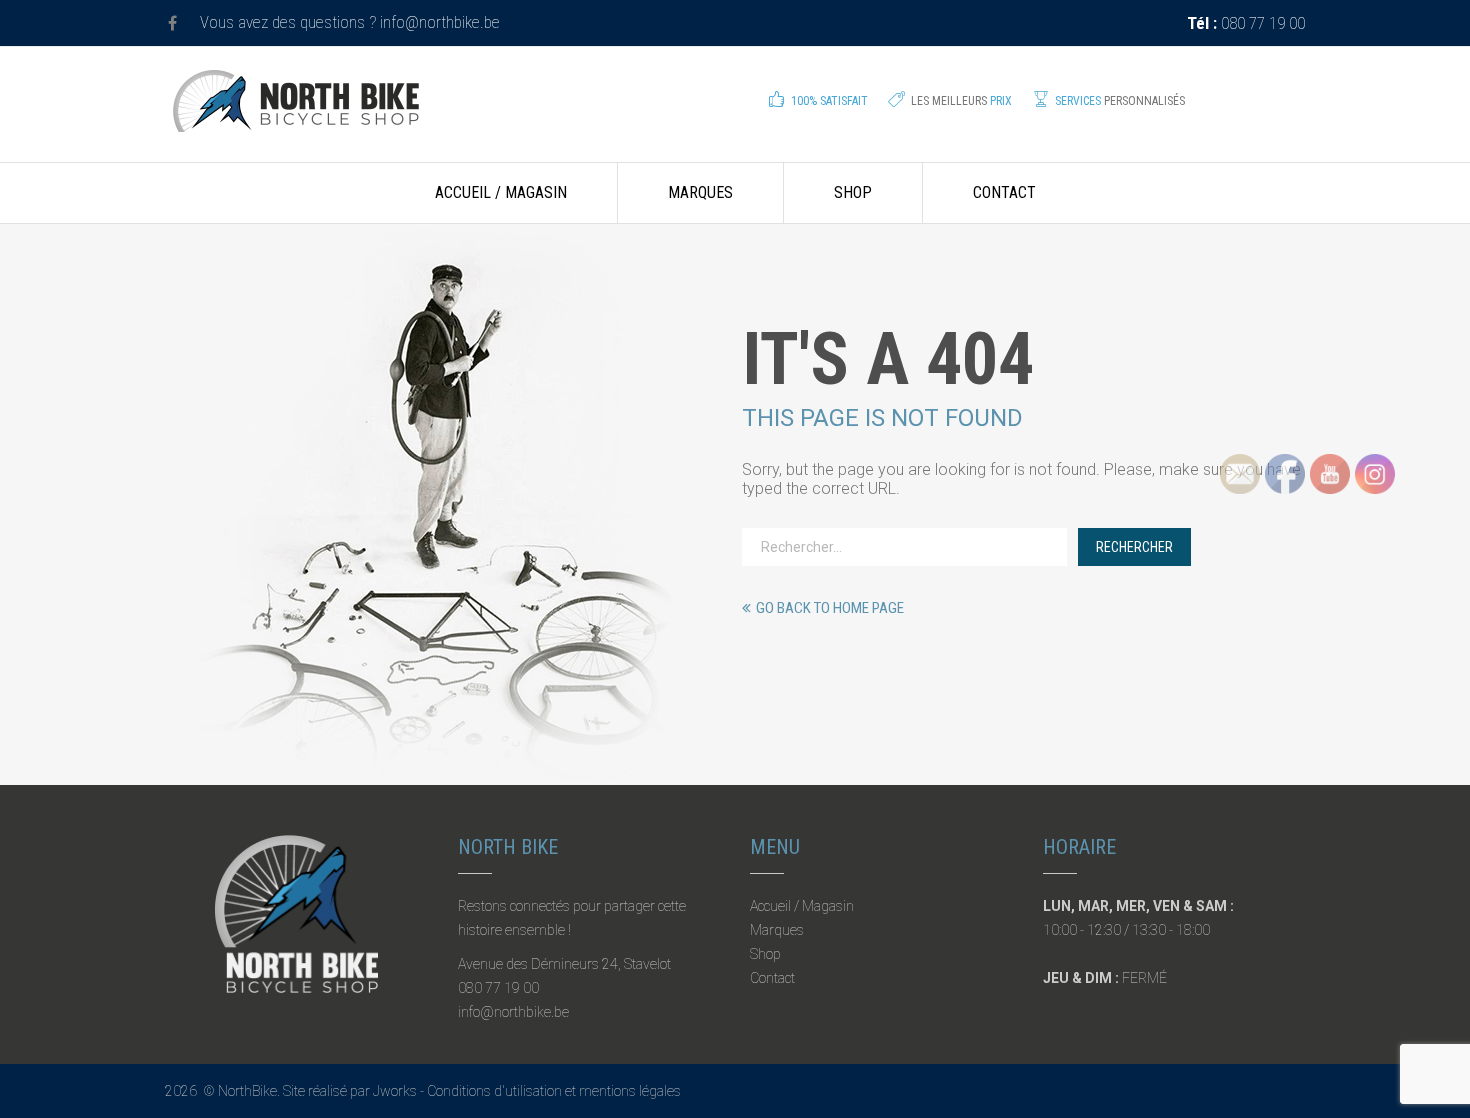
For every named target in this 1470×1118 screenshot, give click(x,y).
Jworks (395, 1091)
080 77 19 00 (1246, 23)
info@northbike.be (440, 22)
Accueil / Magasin (501, 192)
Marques (700, 192)
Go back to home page (830, 608)
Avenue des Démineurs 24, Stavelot (564, 964)
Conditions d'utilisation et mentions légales (554, 1091)
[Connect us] (172, 23)
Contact (1004, 192)
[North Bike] (296, 115)
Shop (853, 192)
